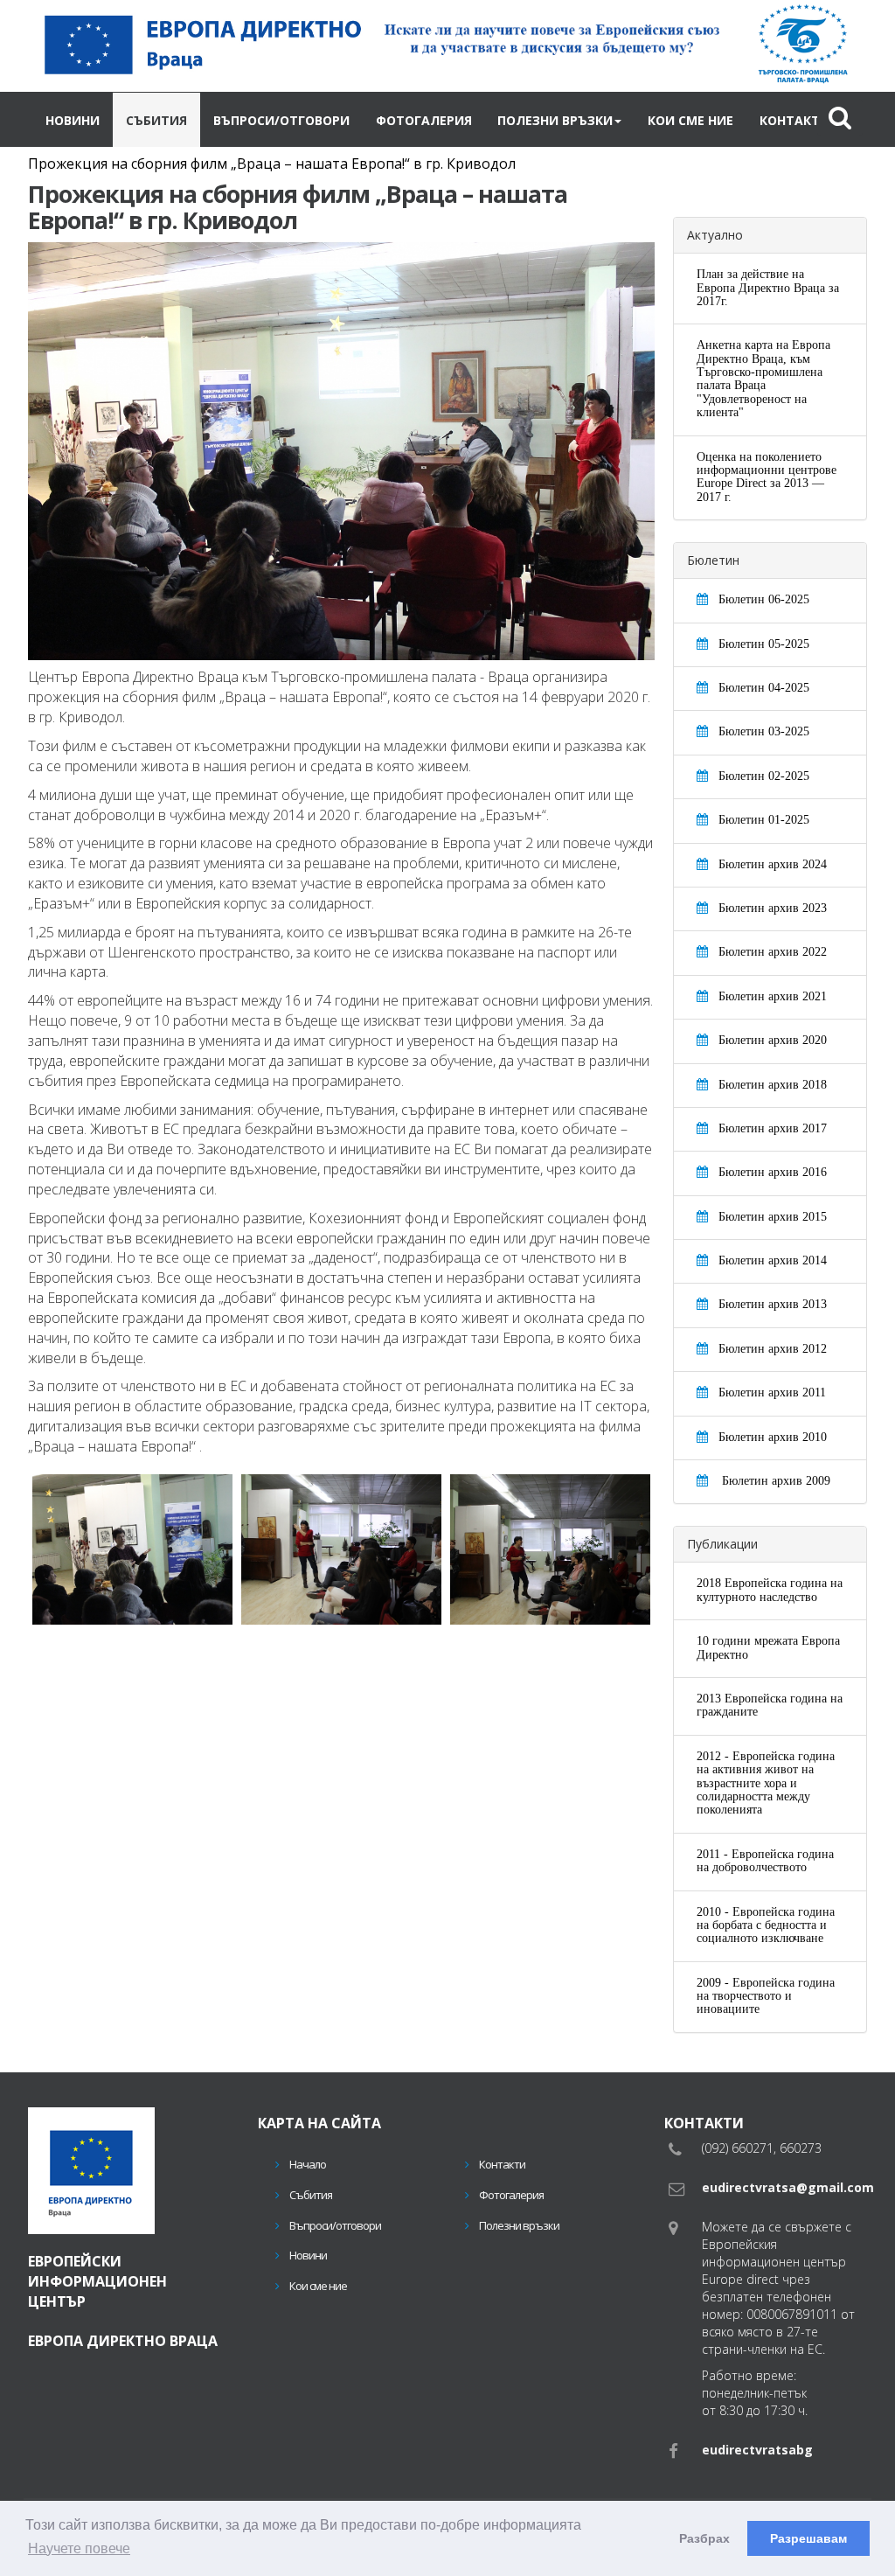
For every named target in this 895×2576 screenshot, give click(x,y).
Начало (302, 2162)
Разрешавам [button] (808, 2538)
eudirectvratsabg (757, 2448)
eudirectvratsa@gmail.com (788, 2186)
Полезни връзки (446, 119)
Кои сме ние (556, 119)
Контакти (636, 119)
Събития (126, 119)
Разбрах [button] (704, 2538)
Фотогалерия (340, 119)
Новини (63, 119)
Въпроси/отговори (225, 119)
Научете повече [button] (79, 2548)
